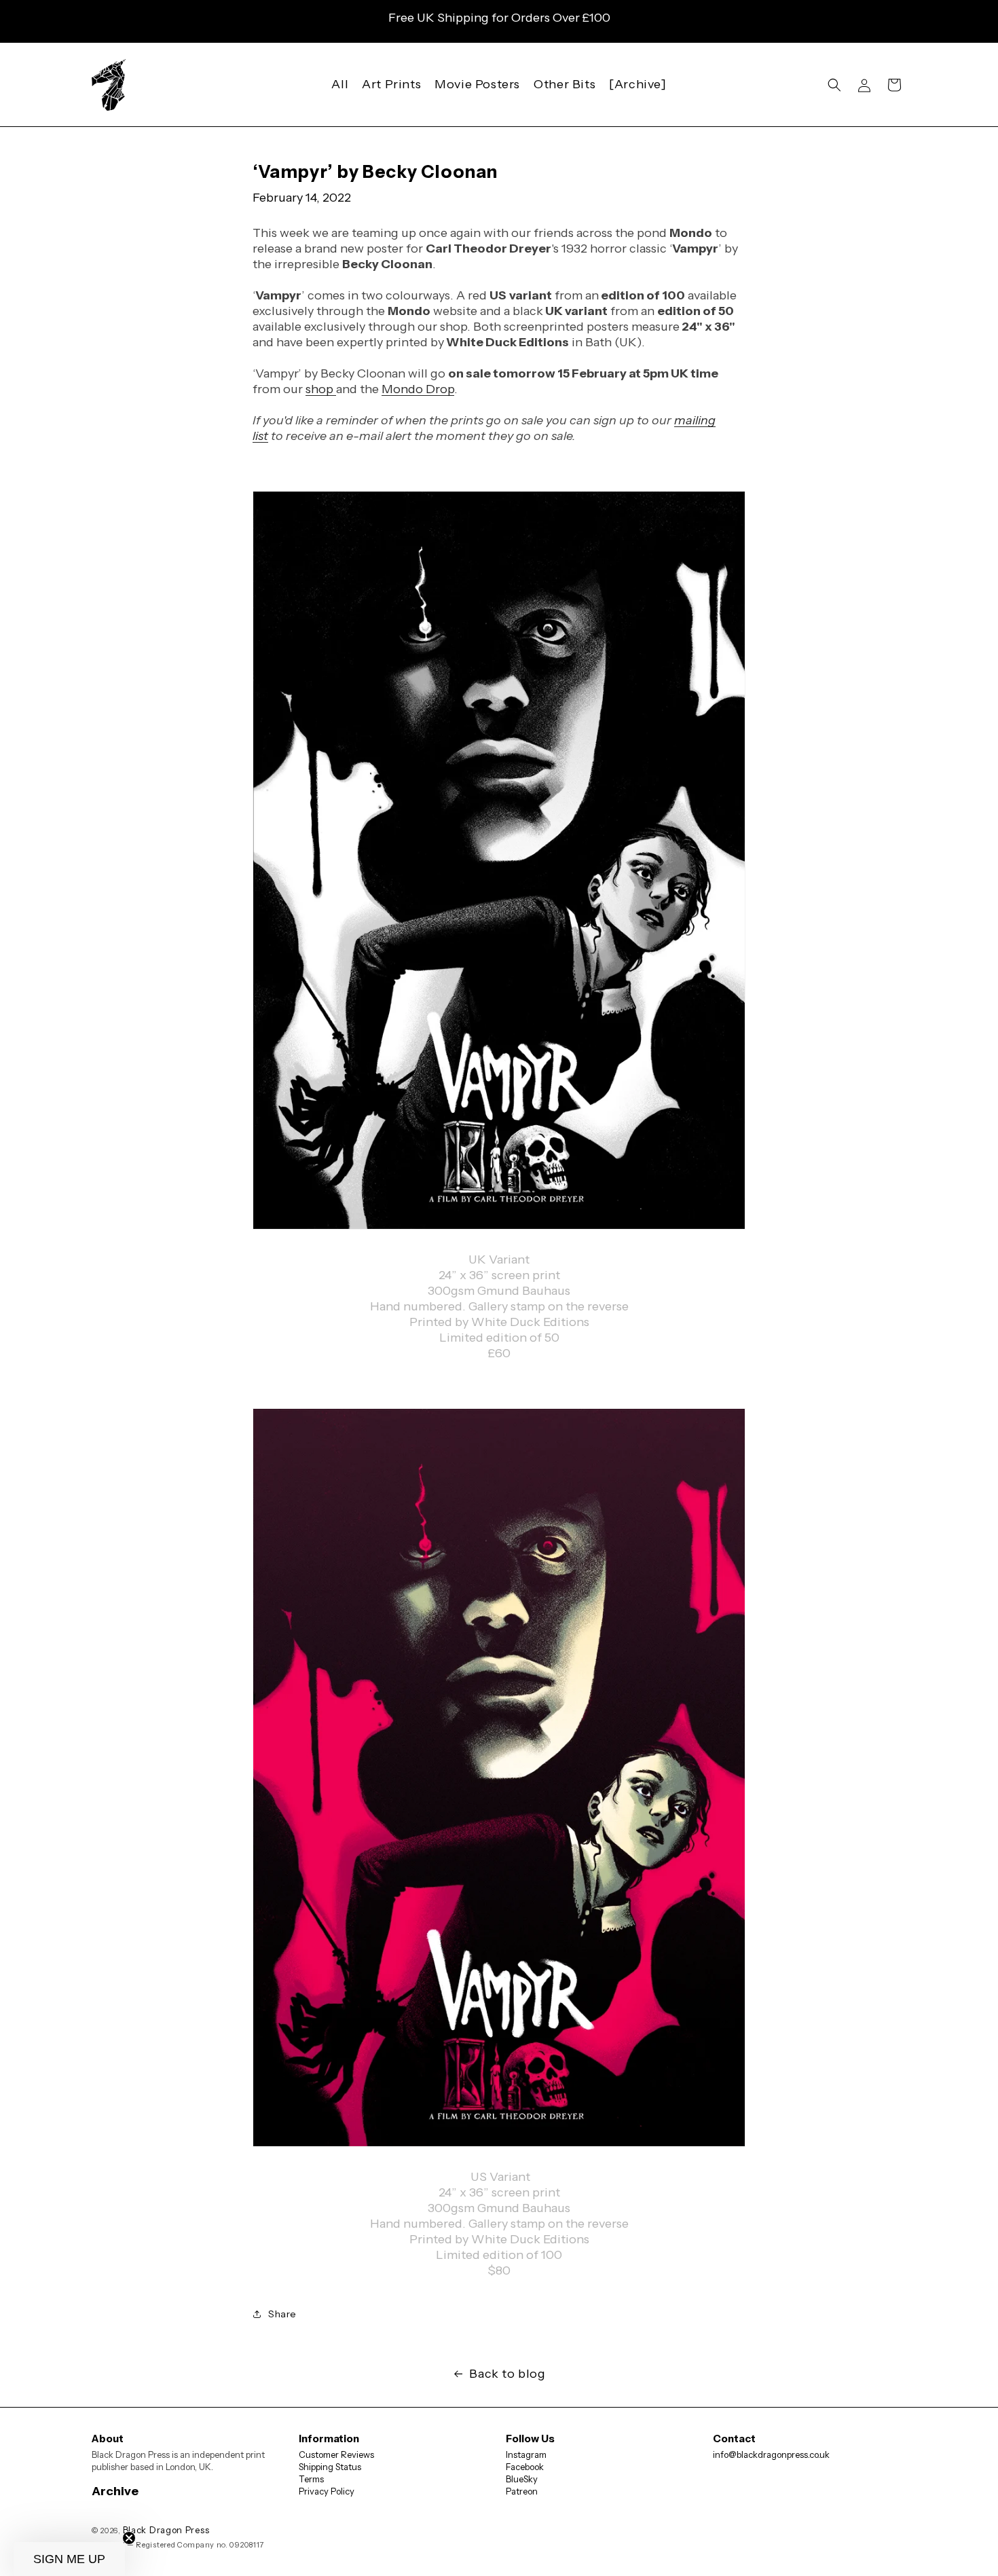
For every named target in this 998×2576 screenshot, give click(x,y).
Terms (311, 2479)
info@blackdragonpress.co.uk (771, 2454)
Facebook (525, 2467)
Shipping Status (330, 2467)
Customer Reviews (336, 2454)
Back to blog (507, 2374)
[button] (834, 85)
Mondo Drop (418, 389)
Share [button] (282, 2314)
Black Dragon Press (166, 2530)
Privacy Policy (327, 2491)
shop (321, 389)
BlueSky (522, 2479)
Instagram (526, 2454)
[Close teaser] (129, 2538)
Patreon (522, 2491)
